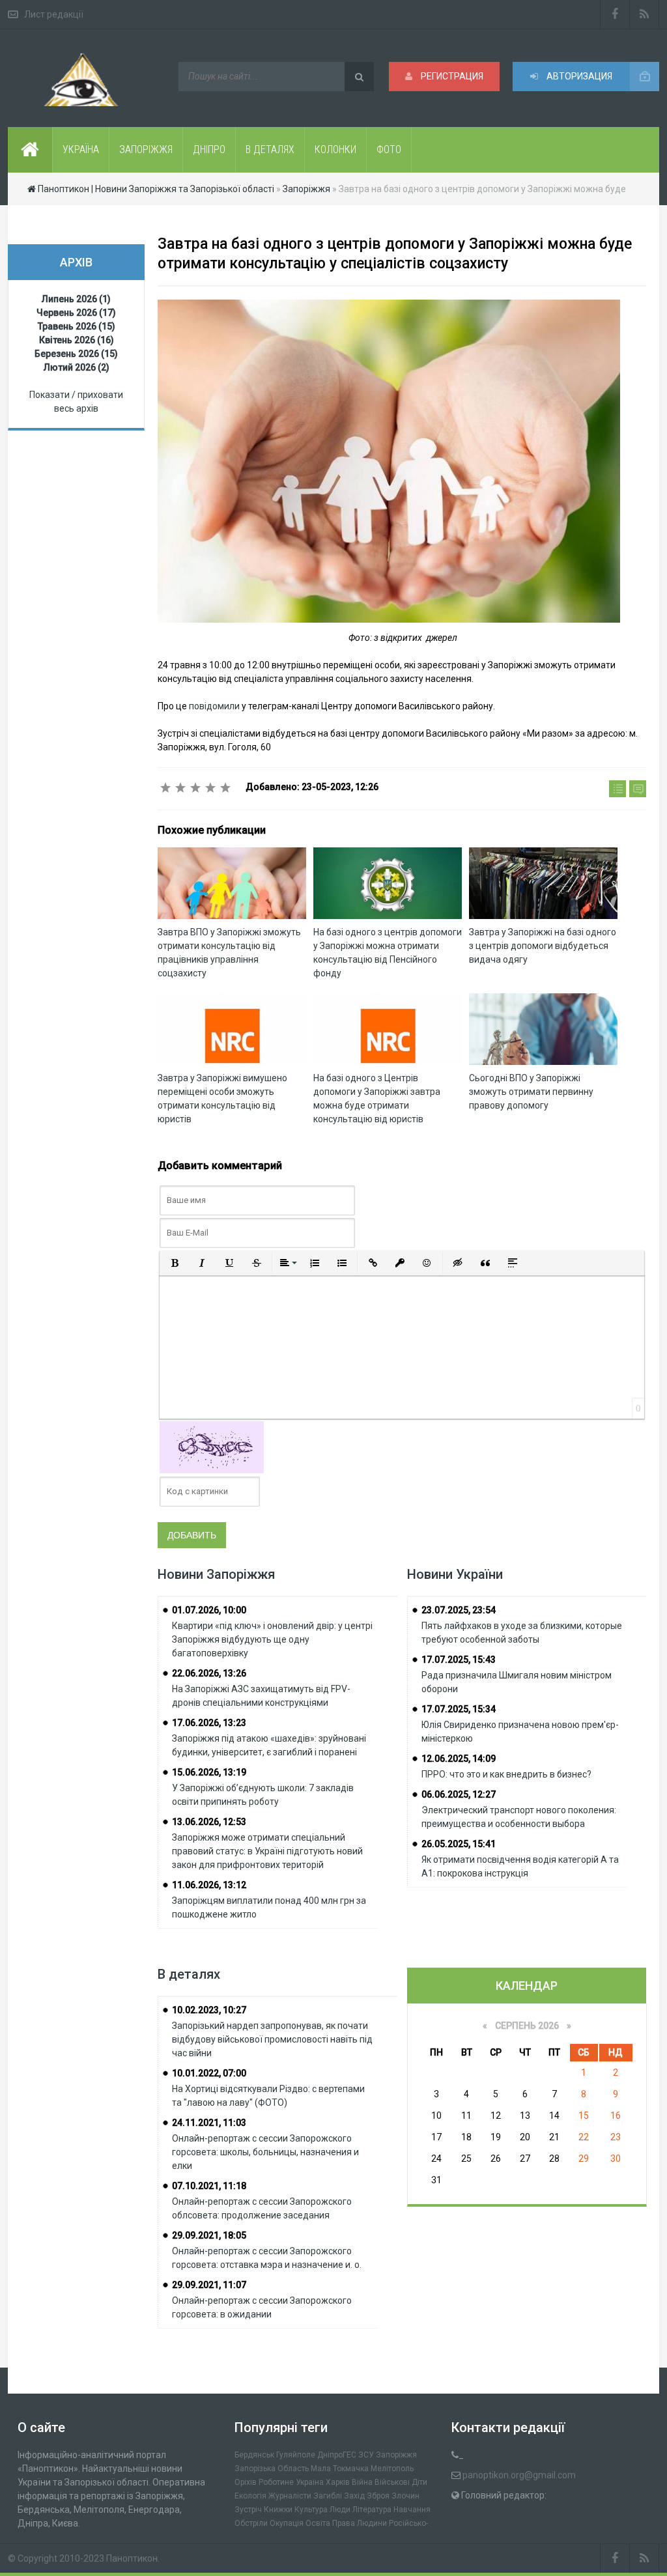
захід (354, 2496)
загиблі (328, 2496)
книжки (278, 2510)
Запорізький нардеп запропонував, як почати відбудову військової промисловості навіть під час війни (272, 2039)
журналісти (290, 2496)
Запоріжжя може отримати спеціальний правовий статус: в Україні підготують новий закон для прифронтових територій (267, 1851)
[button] (175, 1263)
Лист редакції (54, 14)
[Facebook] (615, 14)
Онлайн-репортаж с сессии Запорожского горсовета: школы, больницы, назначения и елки (265, 2152)
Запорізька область (272, 2469)
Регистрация (451, 76)
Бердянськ (254, 2455)
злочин (405, 2496)
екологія (250, 2496)
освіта (318, 2523)
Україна (310, 2482)
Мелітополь (392, 2469)
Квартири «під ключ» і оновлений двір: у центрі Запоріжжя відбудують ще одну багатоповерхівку (272, 1639)
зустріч (248, 2510)
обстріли (251, 2523)
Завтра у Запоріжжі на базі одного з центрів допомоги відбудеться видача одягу (543, 946)
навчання (412, 2510)
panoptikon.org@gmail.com (519, 2475)
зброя (378, 2496)
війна (362, 2482)
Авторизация (578, 76)
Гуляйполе (296, 2455)
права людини (360, 2523)
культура (311, 2510)
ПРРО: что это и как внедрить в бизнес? (506, 1774)
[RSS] (645, 14)
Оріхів (246, 2482)
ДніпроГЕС (337, 2455)
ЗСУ (366, 2455)
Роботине (276, 2482)
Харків (338, 2482)
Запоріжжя (396, 2455)
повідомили (215, 706)
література (372, 2510)
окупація (287, 2523)
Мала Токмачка (340, 2469)
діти (419, 2482)
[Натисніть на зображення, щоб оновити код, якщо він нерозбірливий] (212, 1446)
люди (340, 2510)
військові (392, 2482)
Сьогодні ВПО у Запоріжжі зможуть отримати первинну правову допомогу (531, 1092)
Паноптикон (132, 2558)
